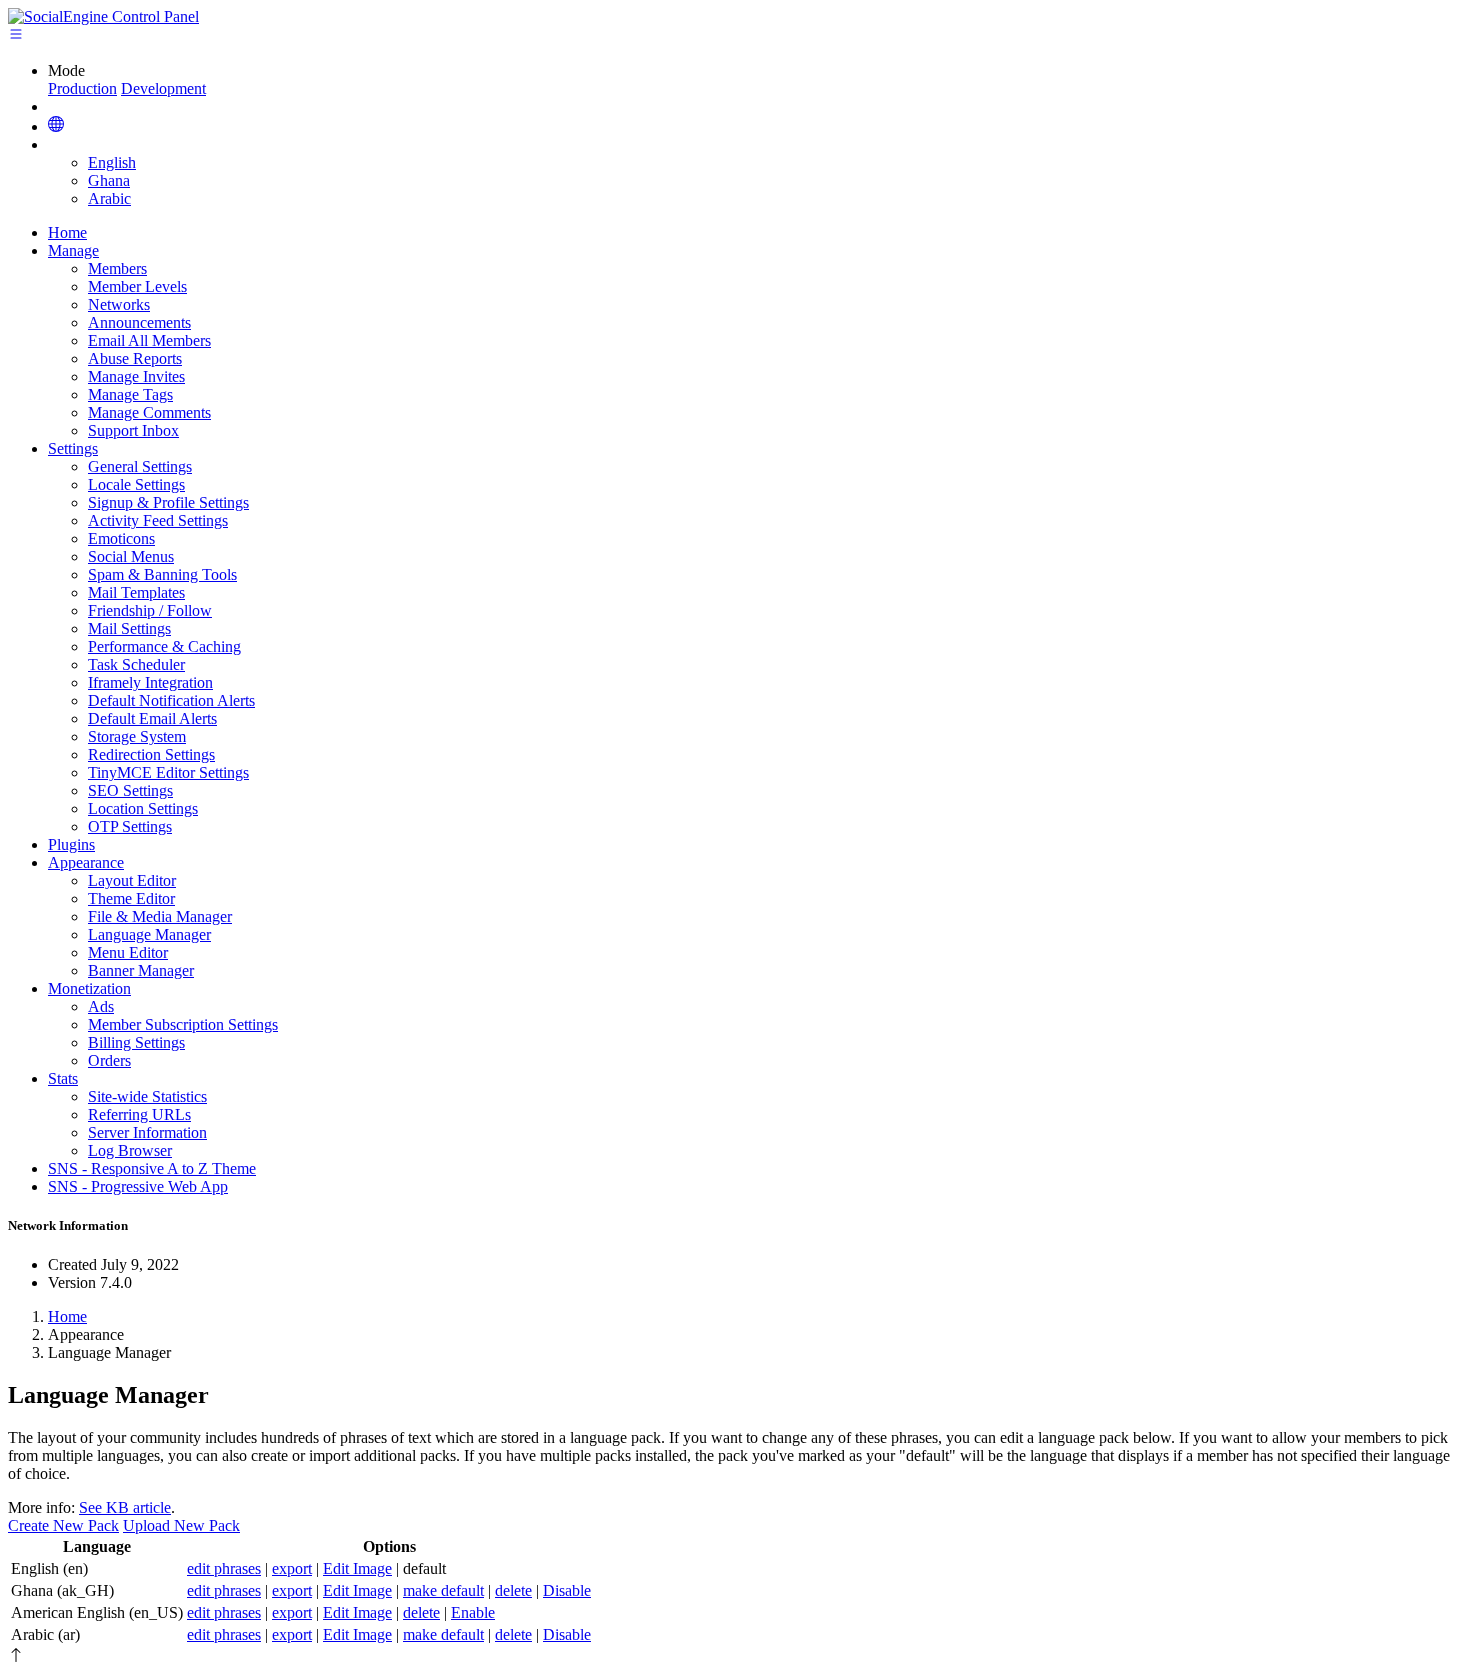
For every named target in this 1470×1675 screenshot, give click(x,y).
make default (443, 1590)
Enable (473, 1612)
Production (82, 88)
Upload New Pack (181, 1525)
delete (513, 1590)
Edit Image (357, 1568)
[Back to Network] (56, 126)
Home (67, 1316)
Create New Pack (63, 1525)
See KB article (125, 1507)
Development (163, 88)
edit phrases (224, 1568)
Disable (567, 1590)
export (292, 1568)
